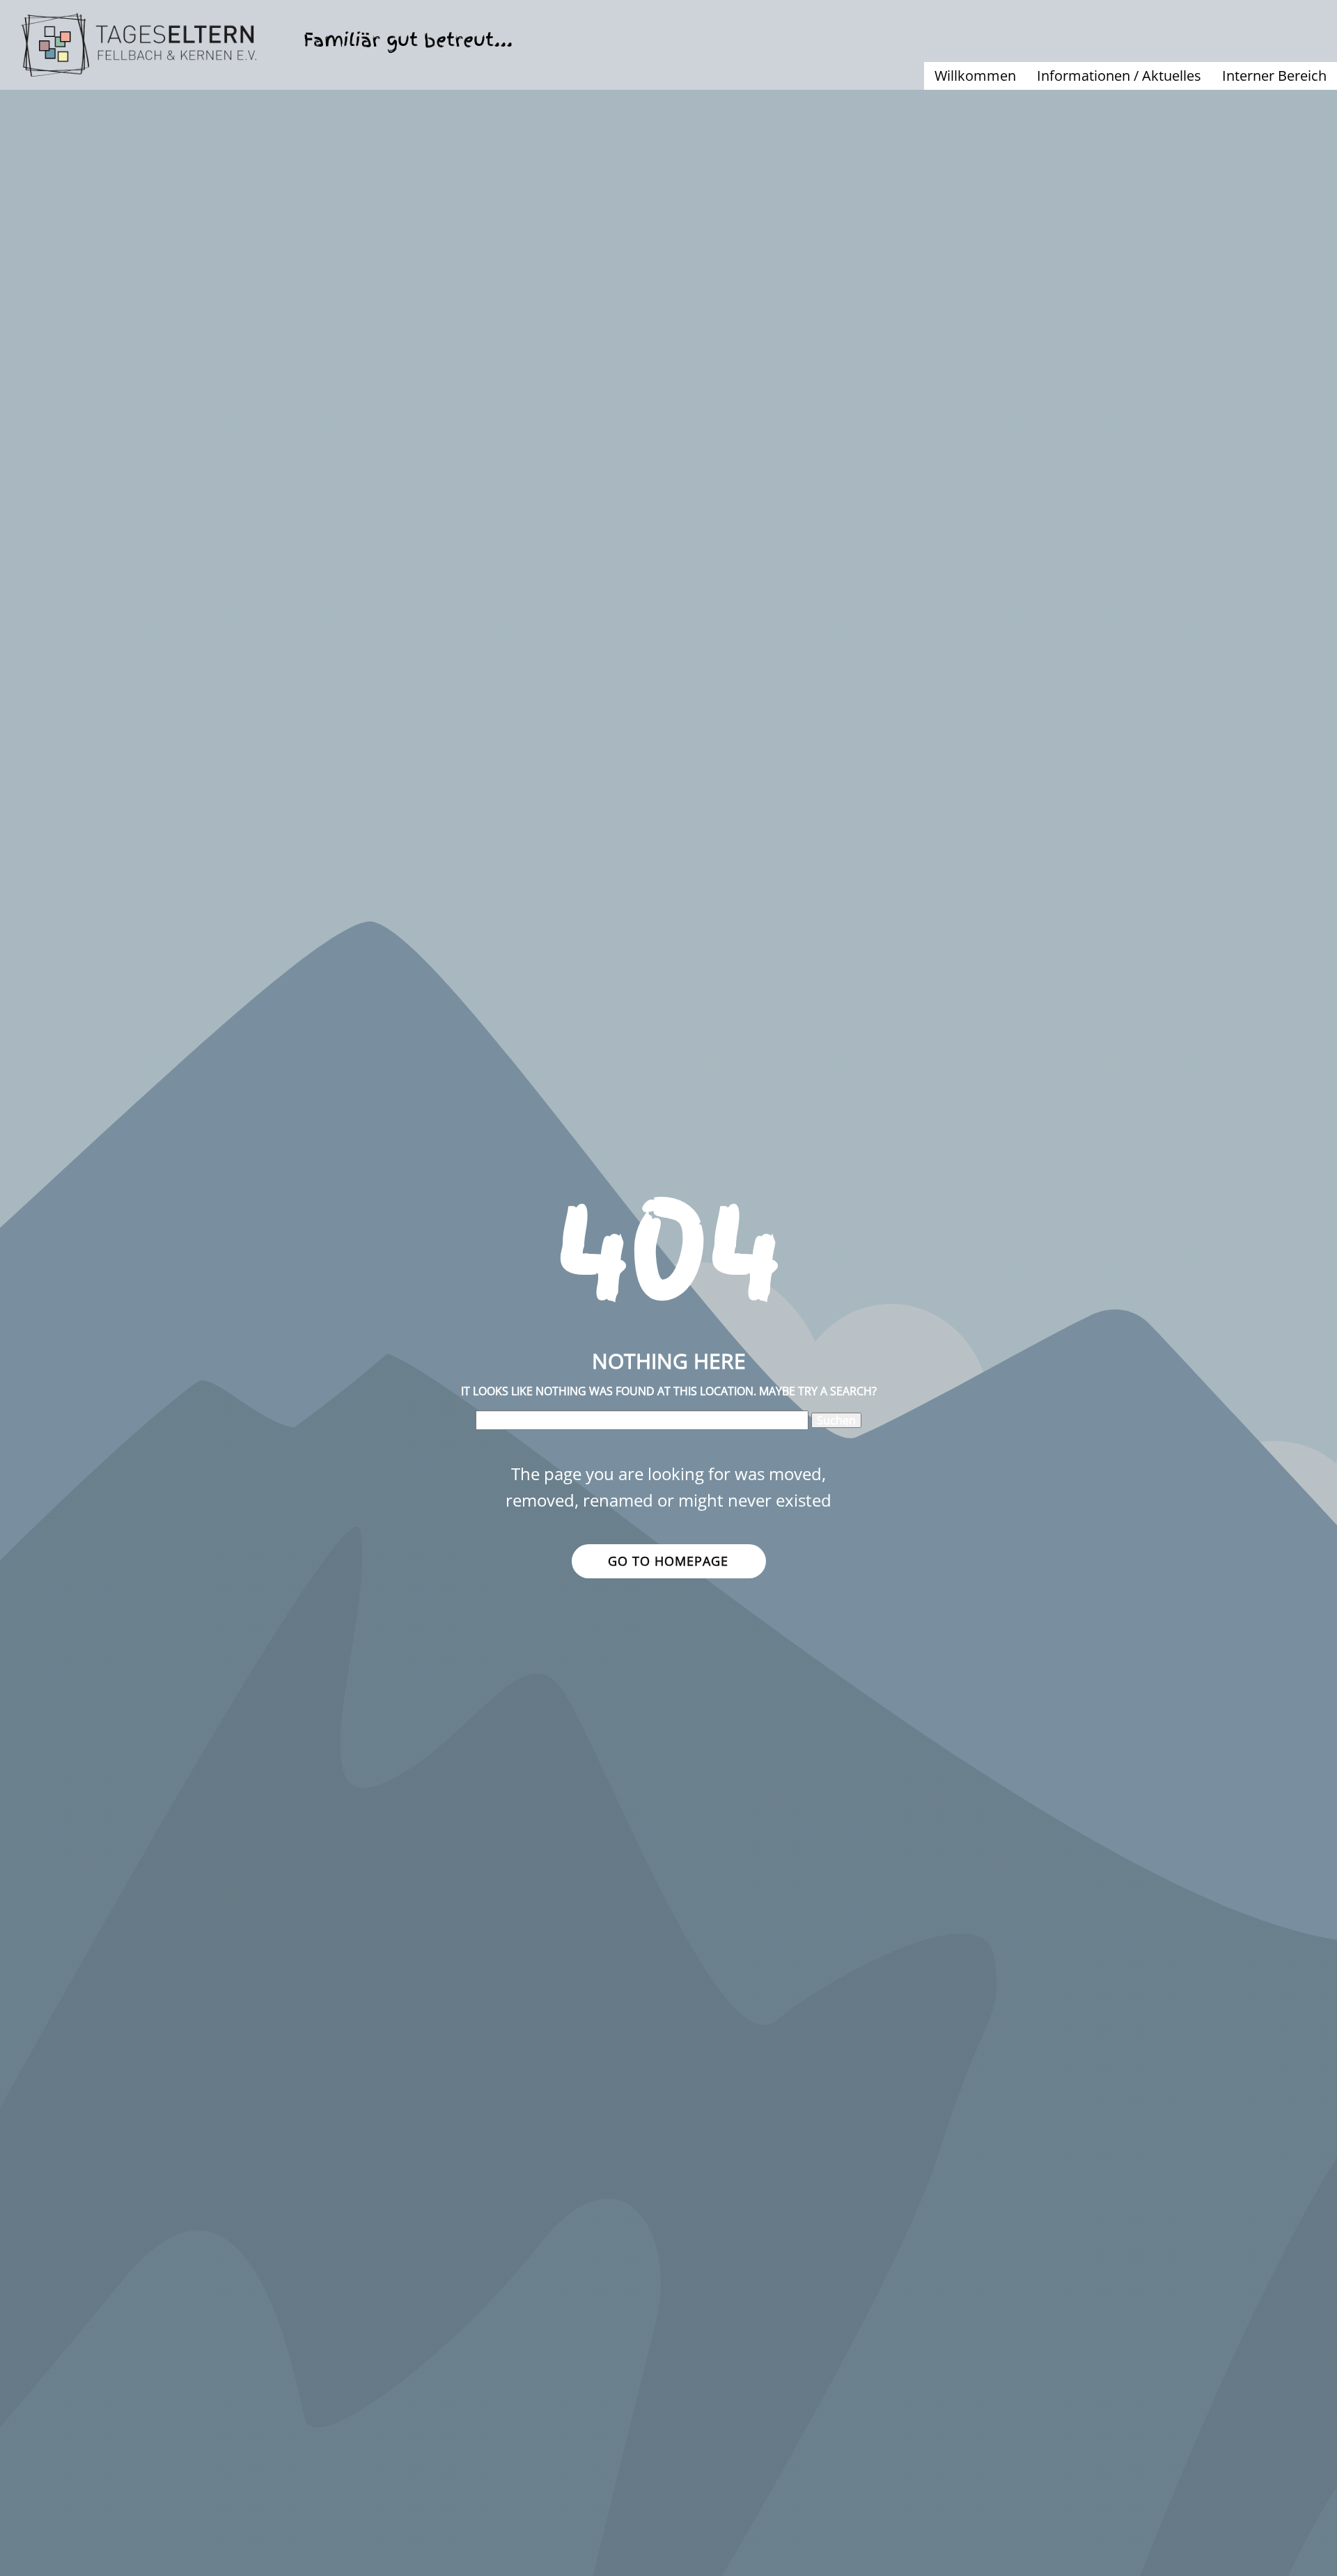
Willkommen (975, 76)
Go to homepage (668, 1561)
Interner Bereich (1274, 76)
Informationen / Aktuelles (1119, 76)
